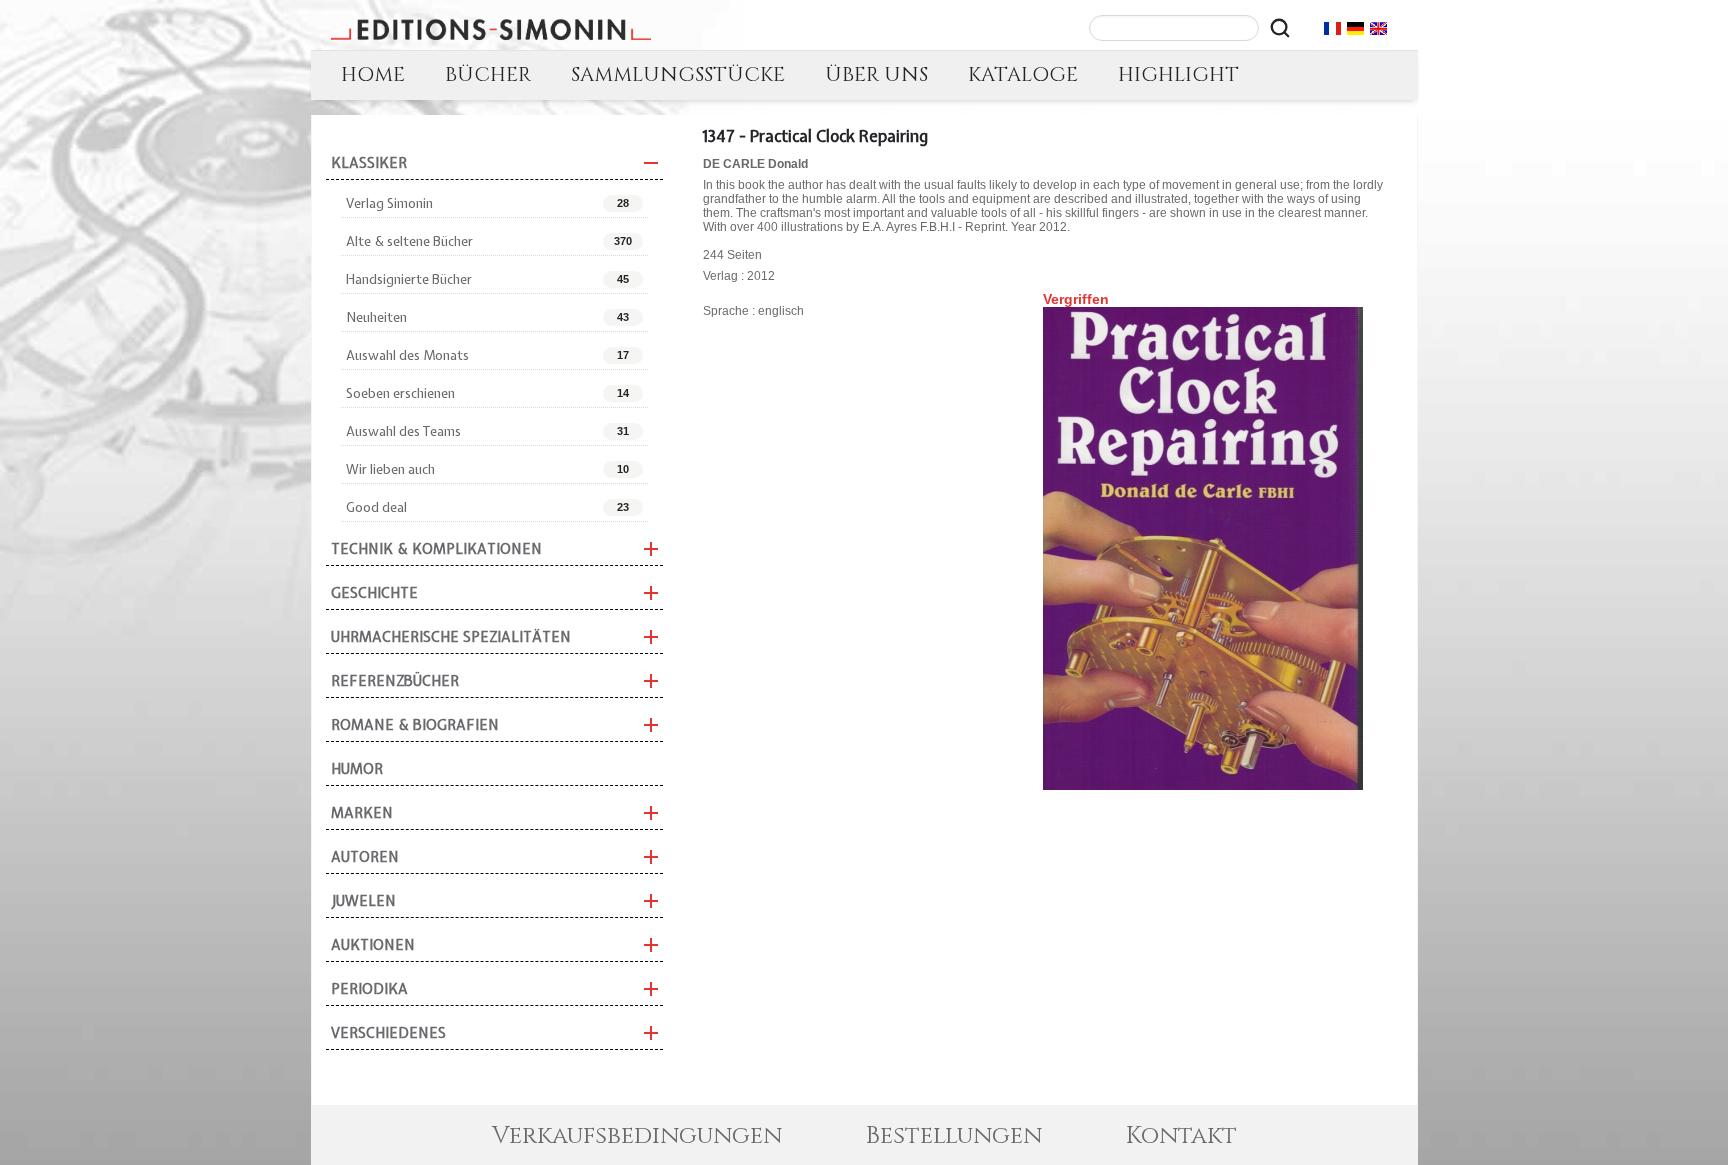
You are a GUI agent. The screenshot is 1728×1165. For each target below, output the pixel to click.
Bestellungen (954, 1136)
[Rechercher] (1280, 28)
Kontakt (1181, 1136)
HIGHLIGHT (1178, 74)
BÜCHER (488, 74)
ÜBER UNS (876, 74)
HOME (373, 74)
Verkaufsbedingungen (637, 1136)
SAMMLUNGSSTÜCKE (678, 74)
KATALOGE (1023, 74)
